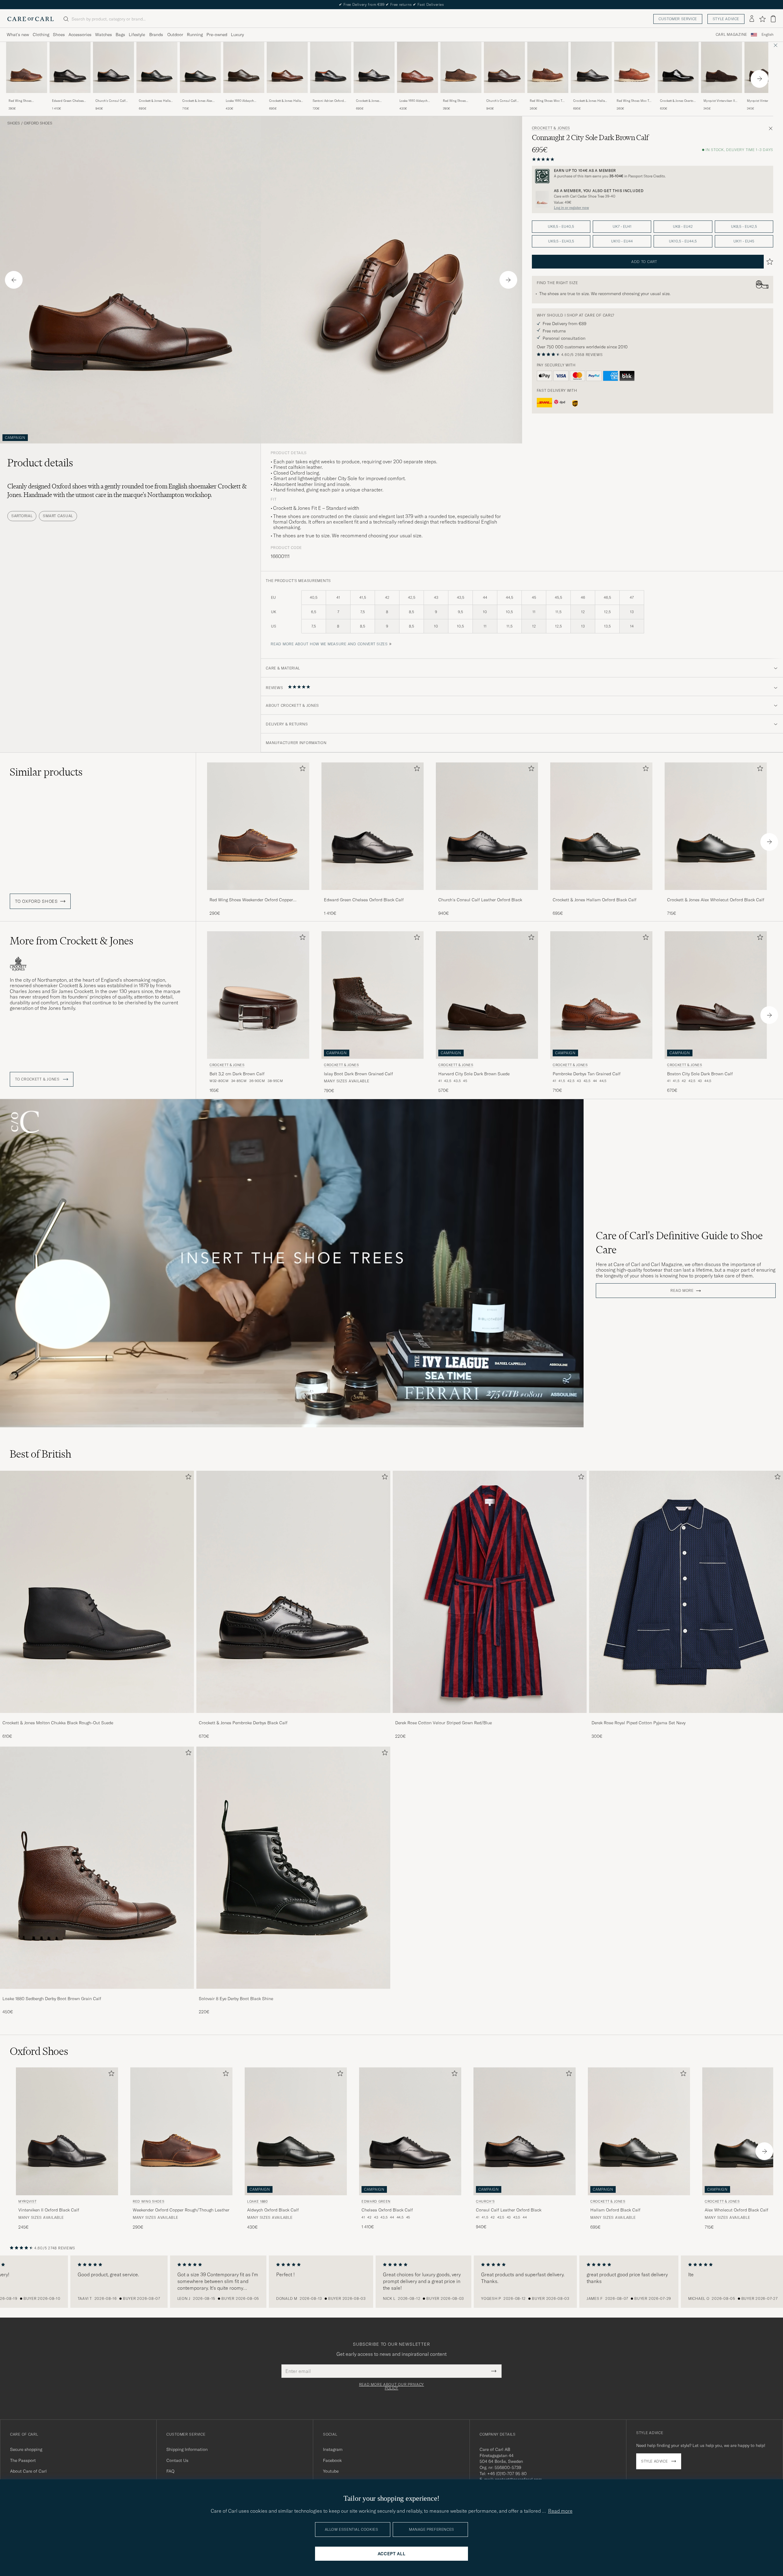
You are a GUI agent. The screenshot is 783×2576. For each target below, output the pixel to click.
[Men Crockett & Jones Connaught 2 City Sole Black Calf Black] (374, 67)
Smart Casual (58, 516)
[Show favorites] (762, 19)
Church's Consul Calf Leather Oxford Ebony (501, 101)
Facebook (332, 2460)
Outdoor (175, 35)
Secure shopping (26, 2449)
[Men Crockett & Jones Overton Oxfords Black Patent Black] (678, 67)
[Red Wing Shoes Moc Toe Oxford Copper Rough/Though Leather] (548, 97)
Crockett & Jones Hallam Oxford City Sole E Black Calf (590, 101)
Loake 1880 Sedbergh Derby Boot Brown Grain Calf (52, 1999)
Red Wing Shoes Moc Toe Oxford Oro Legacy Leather (635, 101)
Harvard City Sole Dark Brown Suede (474, 1074)
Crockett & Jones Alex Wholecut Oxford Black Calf (198, 101)
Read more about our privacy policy (391, 2386)
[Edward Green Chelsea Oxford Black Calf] (70, 97)
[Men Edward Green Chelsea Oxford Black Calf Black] (70, 67)
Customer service (678, 19)
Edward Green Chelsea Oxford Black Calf (68, 101)
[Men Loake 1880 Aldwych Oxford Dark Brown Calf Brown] (244, 67)
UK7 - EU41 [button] (622, 226)
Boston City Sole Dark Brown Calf (700, 1074)
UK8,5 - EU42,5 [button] (744, 226)
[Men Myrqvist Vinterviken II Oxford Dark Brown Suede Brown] (722, 67)
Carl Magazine (731, 35)
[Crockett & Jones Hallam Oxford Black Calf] (157, 97)
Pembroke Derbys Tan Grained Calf (587, 1074)
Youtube (331, 2471)
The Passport (23, 2460)
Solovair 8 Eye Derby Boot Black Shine (236, 1999)
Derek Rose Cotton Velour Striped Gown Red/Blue (443, 1723)
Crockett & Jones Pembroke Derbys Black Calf (243, 1723)
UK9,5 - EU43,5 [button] (561, 241)
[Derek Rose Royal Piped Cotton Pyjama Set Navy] (686, 1717)
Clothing (41, 35)
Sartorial (22, 516)
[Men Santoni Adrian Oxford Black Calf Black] (331, 67)
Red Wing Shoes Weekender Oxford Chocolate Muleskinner (459, 101)
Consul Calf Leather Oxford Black (509, 2210)
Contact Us (177, 2460)
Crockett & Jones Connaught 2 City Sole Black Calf (372, 101)
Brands (156, 35)
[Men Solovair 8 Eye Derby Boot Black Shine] (293, 1868)
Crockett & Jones (551, 128)
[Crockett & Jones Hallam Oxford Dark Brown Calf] (287, 97)
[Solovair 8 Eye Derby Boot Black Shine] (293, 1993)
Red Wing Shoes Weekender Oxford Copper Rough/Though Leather (25, 101)
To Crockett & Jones (38, 1079)
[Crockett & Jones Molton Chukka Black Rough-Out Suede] (97, 1717)
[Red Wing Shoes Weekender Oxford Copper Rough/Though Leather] (27, 97)
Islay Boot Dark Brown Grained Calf (358, 1074)
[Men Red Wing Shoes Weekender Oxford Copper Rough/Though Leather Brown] (27, 67)
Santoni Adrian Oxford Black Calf (328, 101)
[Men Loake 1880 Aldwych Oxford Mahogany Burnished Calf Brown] (417, 67)
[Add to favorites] (301, 770)
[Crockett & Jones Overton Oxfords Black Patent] (678, 97)
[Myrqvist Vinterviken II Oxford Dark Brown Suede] (722, 97)
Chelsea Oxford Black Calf (387, 2210)
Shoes (59, 35)
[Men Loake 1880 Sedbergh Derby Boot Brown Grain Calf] (97, 1868)
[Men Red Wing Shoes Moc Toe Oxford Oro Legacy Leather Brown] (635, 67)
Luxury (237, 35)
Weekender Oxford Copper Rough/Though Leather (181, 2210)
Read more (682, 1291)
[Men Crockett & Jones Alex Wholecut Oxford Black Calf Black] (200, 67)
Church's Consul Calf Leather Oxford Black (110, 101)
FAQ (170, 2471)
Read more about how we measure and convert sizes (329, 644)
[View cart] (773, 19)
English (768, 35)
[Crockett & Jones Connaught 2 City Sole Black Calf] (374, 97)
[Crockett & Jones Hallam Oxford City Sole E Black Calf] (591, 97)
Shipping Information (187, 2449)
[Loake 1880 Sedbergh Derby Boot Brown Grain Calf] (97, 1993)
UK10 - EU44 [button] (622, 241)
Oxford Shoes (38, 123)
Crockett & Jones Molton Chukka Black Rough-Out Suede (58, 1723)
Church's (485, 2201)
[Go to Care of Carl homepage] (31, 19)
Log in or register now (571, 208)
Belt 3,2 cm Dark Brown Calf (237, 1074)
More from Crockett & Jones (72, 941)
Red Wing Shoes (148, 2201)
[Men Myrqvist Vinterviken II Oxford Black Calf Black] (67, 2131)
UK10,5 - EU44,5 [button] (683, 241)
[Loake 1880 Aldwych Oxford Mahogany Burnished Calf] (417, 97)
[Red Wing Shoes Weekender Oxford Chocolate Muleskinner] (461, 97)
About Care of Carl (28, 2471)
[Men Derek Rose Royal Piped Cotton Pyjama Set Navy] (686, 1592)
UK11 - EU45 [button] (744, 241)
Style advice (726, 19)
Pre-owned (217, 35)
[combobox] (768, 35)
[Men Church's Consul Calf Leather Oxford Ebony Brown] (504, 67)
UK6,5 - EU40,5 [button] (561, 226)
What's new (18, 35)
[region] (391, 2282)
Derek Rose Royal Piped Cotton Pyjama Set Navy (638, 1723)
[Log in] (752, 19)
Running (195, 35)
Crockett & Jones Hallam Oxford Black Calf (156, 101)
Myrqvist (27, 2201)
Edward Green (376, 2201)
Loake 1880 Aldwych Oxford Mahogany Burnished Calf (414, 101)
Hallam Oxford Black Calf (615, 2210)
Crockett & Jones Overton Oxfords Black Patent (678, 101)
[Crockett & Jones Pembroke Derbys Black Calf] (293, 1717)
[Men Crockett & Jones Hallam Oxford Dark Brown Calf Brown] (287, 67)
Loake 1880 (258, 2201)
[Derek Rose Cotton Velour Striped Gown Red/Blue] (490, 1717)
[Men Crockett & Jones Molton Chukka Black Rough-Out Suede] (97, 1592)
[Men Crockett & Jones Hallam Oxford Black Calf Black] (157, 67)
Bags (120, 35)
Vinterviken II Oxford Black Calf (49, 2210)
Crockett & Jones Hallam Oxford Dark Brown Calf (286, 101)
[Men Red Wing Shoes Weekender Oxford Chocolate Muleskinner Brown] (461, 67)
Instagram (333, 2449)
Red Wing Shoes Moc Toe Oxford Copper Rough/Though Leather (548, 101)
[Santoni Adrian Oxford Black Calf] (331, 97)
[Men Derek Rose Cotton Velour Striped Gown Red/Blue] (490, 1592)
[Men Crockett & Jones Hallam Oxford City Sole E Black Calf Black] (591, 67)
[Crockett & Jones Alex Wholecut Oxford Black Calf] (200, 97)
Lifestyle (137, 35)
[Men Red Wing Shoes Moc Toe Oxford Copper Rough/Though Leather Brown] (548, 67)
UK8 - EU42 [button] (683, 226)
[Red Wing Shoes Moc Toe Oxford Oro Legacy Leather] (635, 97)
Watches (104, 35)
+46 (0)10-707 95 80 (507, 2474)
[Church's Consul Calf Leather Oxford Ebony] (504, 97)
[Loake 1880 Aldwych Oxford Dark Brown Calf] (244, 97)
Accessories (80, 35)
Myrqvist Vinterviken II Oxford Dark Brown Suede (719, 101)
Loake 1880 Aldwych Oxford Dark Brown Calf (242, 101)
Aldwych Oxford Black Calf (273, 2210)
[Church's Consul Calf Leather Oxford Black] (113, 97)
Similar (46, 772)
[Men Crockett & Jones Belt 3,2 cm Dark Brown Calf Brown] (258, 995)
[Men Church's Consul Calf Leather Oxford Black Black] (113, 67)
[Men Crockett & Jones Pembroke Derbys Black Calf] (293, 1592)
